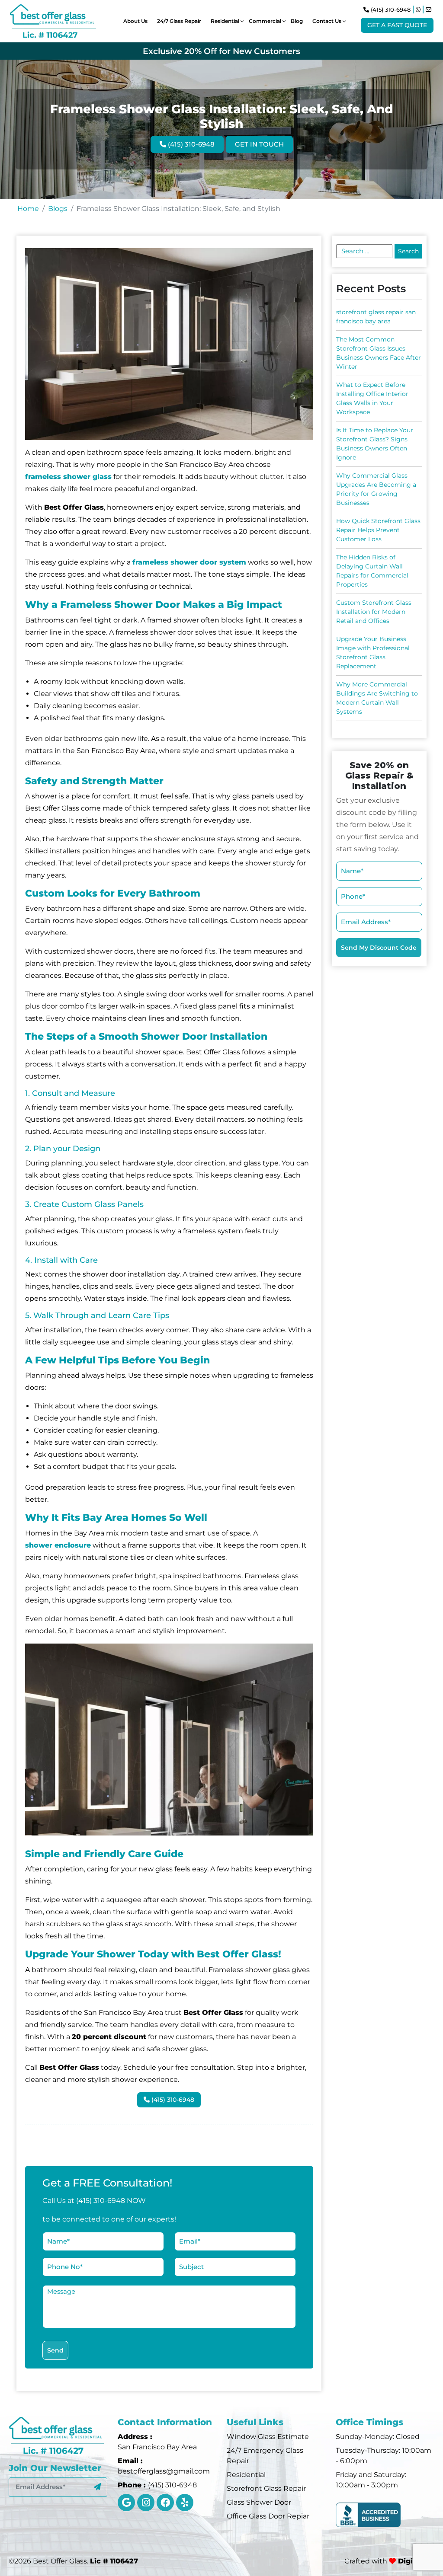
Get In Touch (259, 144)
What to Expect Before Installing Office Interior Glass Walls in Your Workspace (372, 398)
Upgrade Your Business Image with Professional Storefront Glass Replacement (373, 653)
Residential (246, 2475)
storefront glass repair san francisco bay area (376, 317)
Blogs (58, 209)
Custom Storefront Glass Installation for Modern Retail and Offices (374, 612)
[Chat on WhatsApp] (418, 10)
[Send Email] (429, 10)
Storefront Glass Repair (266, 2488)
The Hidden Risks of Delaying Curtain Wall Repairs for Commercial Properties (372, 571)
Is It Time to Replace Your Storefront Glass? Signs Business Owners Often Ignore (375, 444)
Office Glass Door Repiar (268, 2516)
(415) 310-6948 (390, 10)
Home (28, 209)
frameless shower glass (68, 477)
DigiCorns (415, 2561)
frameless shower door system (189, 562)
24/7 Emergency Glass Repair (265, 2456)
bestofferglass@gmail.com (164, 2471)
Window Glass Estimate (268, 2437)
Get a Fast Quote (397, 25)
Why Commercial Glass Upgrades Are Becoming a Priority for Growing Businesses (376, 489)
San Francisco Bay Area (157, 2447)
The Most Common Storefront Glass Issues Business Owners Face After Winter (379, 353)
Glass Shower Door (259, 2502)
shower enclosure (58, 1545)
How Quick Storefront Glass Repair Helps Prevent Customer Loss (378, 530)
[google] (126, 2503)
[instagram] (146, 2503)
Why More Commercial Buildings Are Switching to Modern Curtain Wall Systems (377, 698)
